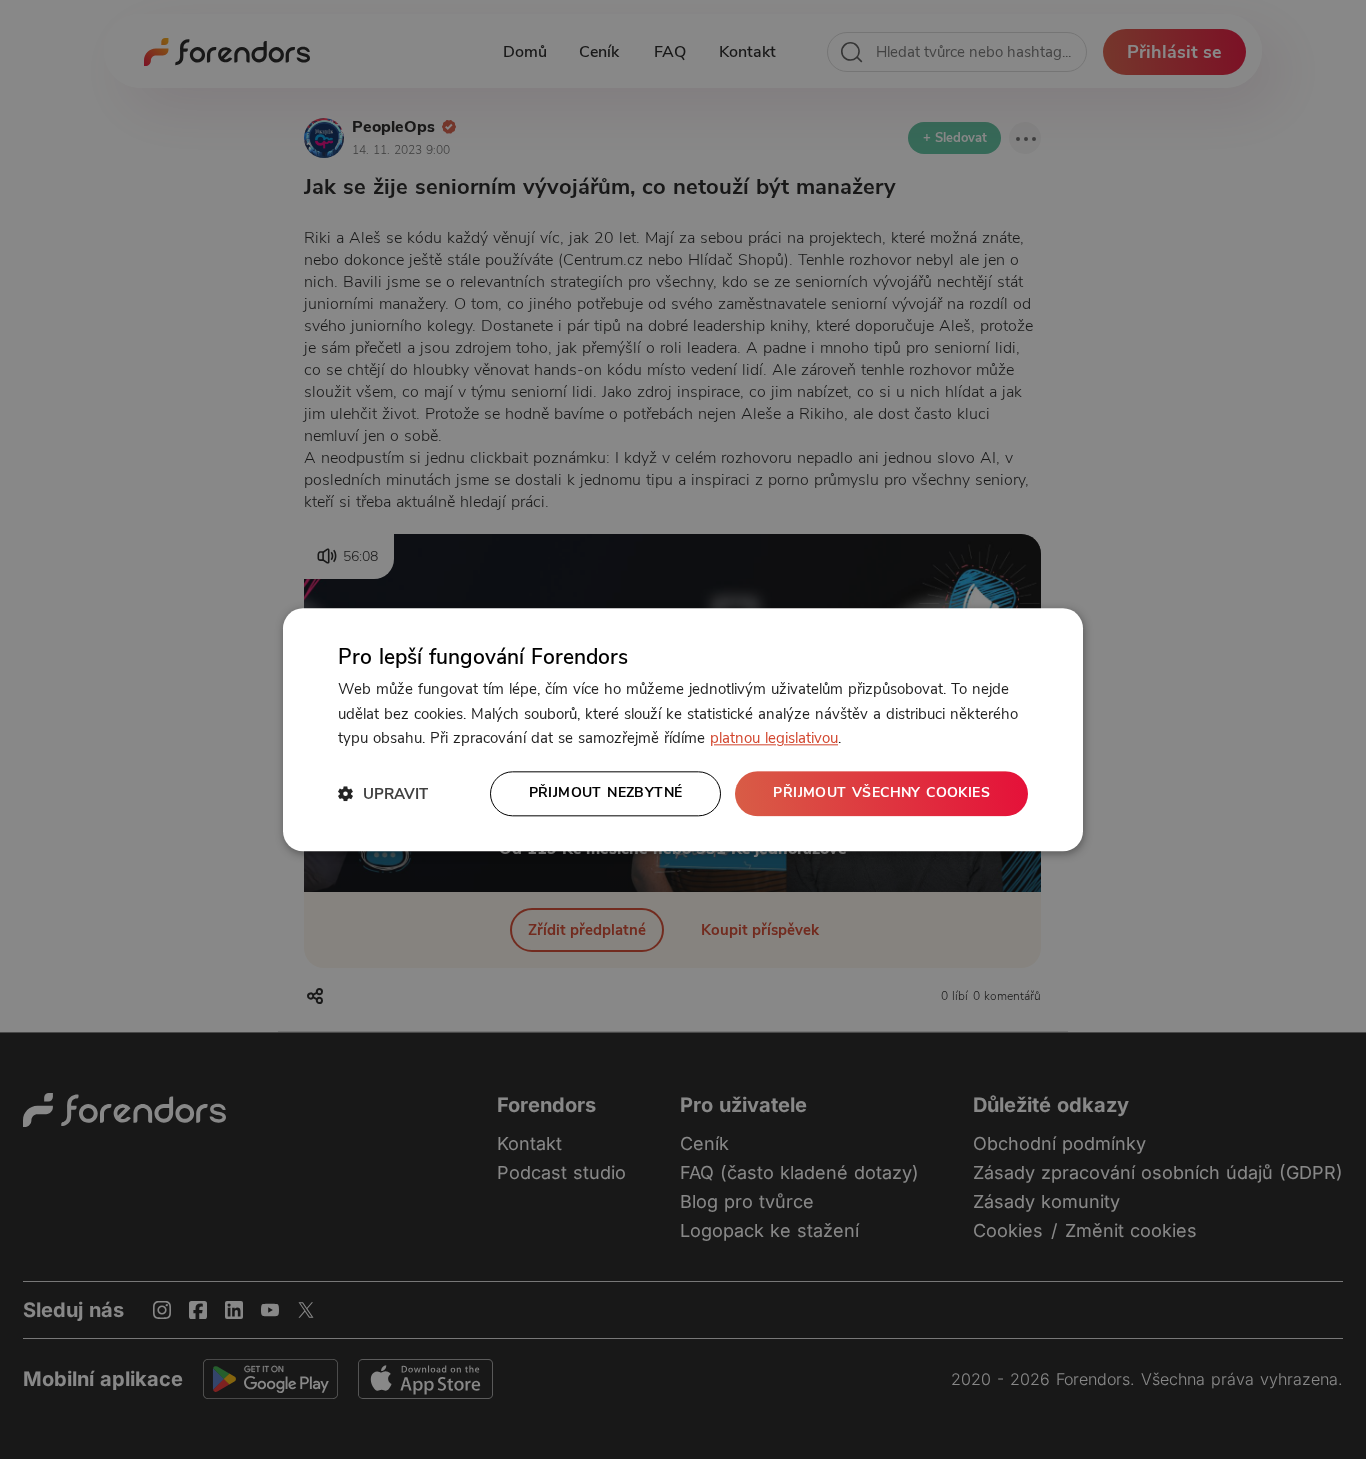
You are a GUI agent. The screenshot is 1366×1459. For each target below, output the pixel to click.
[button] (383, 793)
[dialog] (683, 729)
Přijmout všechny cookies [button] (881, 792)
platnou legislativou (774, 739)
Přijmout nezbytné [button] (606, 792)
